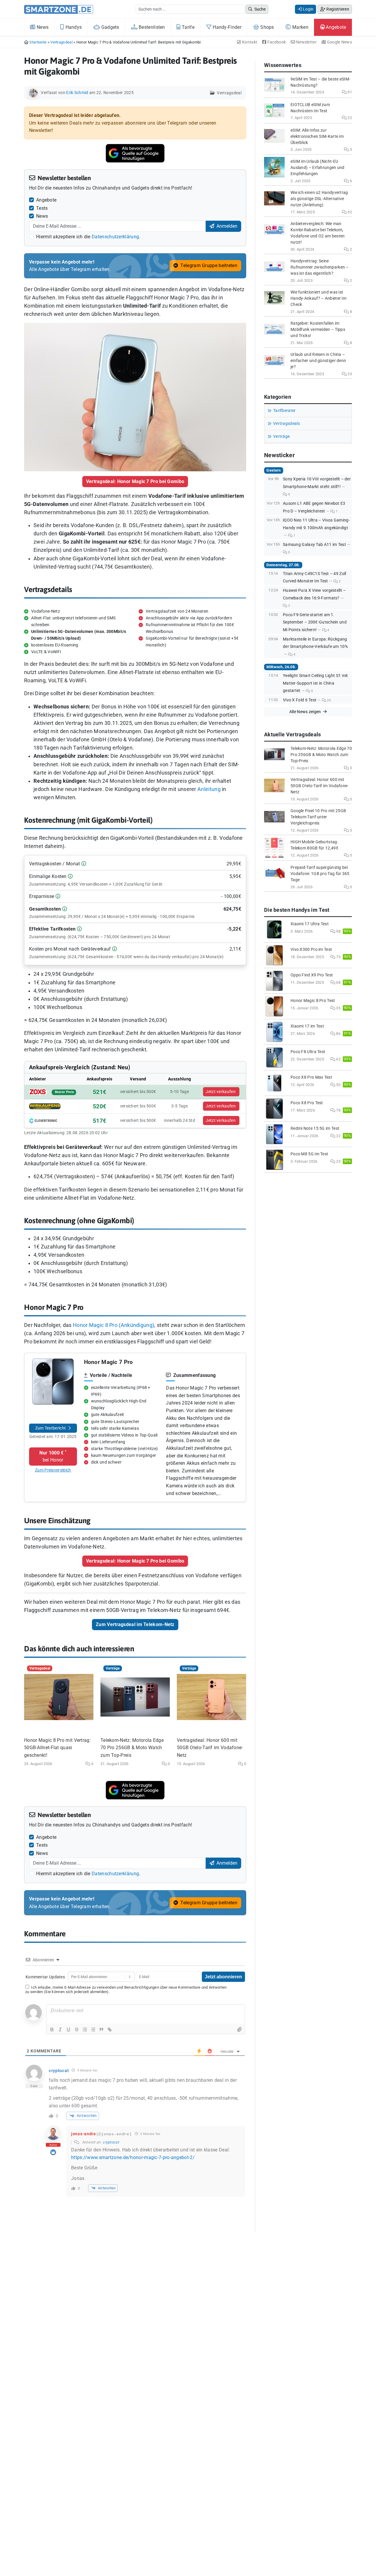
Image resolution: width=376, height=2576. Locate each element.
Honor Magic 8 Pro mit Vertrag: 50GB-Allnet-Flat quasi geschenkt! (57, 1748)
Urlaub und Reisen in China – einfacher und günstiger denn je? (318, 361)
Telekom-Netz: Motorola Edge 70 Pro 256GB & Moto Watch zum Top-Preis (132, 1748)
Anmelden (226, 226)
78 (338, 1110)
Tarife (188, 27)
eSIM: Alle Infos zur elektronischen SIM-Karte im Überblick (317, 136)
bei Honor (53, 1456)
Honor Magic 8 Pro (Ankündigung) (114, 1325)
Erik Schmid (77, 93)
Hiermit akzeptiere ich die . (88, 237)
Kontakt (249, 42)
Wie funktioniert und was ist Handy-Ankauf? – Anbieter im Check (318, 298)
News (42, 27)
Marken (300, 27)
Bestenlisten (151, 27)
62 (338, 1059)
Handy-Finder (226, 27)
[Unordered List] (93, 2029)
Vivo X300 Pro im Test (311, 950)
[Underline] (68, 2029)
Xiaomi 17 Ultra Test (310, 924)
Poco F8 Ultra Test (308, 1052)
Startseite (38, 42)
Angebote (335, 27)
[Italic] (60, 2029)
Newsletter (306, 42)
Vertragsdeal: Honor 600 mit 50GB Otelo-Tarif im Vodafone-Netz (210, 1748)
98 (338, 931)
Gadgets (109, 27)
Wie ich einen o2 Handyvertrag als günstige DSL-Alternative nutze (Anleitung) (319, 199)
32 (349, 212)
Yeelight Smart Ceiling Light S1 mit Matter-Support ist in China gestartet (315, 683)
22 (349, 118)
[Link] (110, 2029)
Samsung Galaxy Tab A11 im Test (314, 545)
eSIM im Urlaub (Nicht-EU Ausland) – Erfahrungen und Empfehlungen (318, 168)
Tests (42, 208)
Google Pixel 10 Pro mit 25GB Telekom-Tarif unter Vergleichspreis (318, 817)
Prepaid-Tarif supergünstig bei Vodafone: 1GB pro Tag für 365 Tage (320, 874)
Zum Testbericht (51, 1428)
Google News (339, 42)
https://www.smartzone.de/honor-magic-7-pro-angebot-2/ (133, 2157)
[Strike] (77, 2029)
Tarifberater (284, 411)
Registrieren (337, 9)
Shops (267, 27)
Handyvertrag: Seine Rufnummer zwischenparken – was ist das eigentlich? (320, 267)
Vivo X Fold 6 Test (300, 700)
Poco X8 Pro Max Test (311, 1077)
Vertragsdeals (287, 424)
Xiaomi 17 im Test (307, 1026)
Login (308, 9)
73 (338, 957)
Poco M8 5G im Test (309, 1154)
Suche (260, 9)
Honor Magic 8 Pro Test (313, 1001)
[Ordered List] (85, 2029)
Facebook (276, 42)
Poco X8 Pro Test (307, 1103)
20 (328, 700)
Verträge (281, 436)
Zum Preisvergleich (53, 1470)
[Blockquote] (101, 2029)
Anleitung (209, 789)
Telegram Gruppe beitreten (208, 265)
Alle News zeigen (306, 712)
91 (349, 92)
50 (338, 1085)
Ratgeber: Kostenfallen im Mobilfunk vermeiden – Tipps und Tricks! (318, 330)
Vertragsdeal (61, 42)
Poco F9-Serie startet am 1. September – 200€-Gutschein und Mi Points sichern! (315, 622)
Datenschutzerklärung (115, 237)
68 (338, 982)
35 (338, 1008)
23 (349, 374)
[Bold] (52, 2029)
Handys (73, 27)
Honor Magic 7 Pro (109, 1362)
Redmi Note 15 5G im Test (315, 1128)
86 (338, 1034)
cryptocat (111, 2142)
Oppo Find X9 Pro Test (312, 975)
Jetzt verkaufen (221, 1092)
